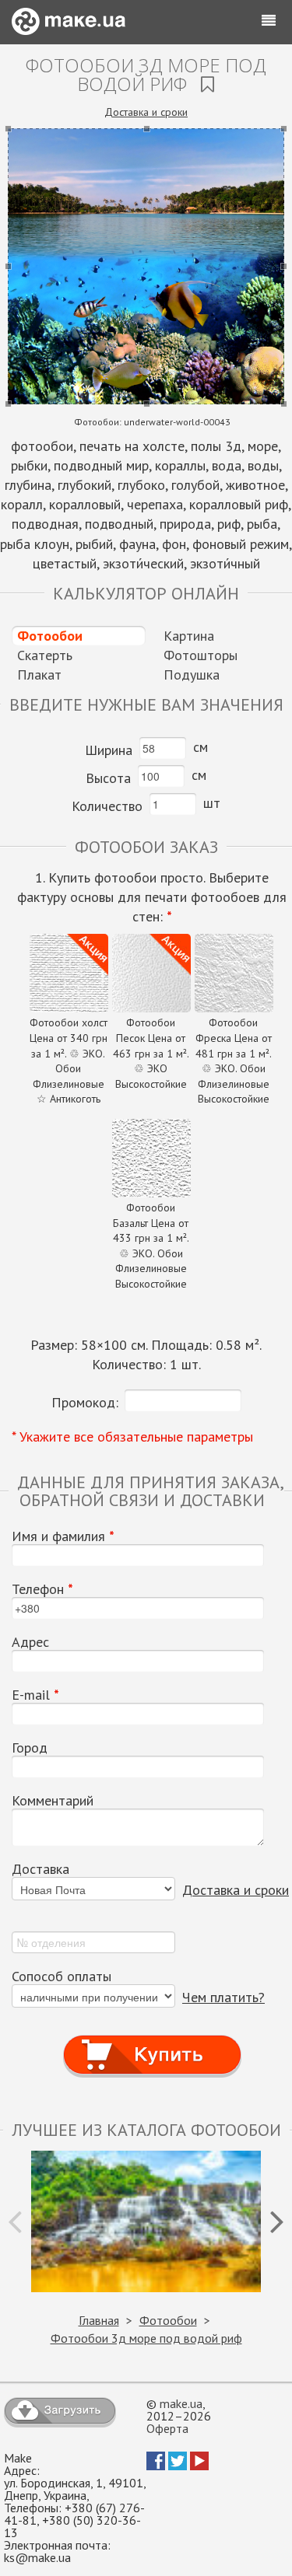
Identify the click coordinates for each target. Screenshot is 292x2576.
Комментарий (53, 1801)
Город (30, 1748)
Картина (189, 636)
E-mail (35, 1695)
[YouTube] (199, 2466)
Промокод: (85, 1402)
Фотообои (50, 636)
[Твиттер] (178, 2466)
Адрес (30, 1642)
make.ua (181, 2403)
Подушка (192, 675)
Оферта (167, 2428)
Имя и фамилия (63, 1536)
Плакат (39, 675)
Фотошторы (201, 655)
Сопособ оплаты (62, 1977)
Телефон (42, 1589)
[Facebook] (156, 2466)
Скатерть (45, 655)
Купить (152, 2040)
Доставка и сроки (146, 112)
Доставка (40, 1869)
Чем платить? (223, 1997)
